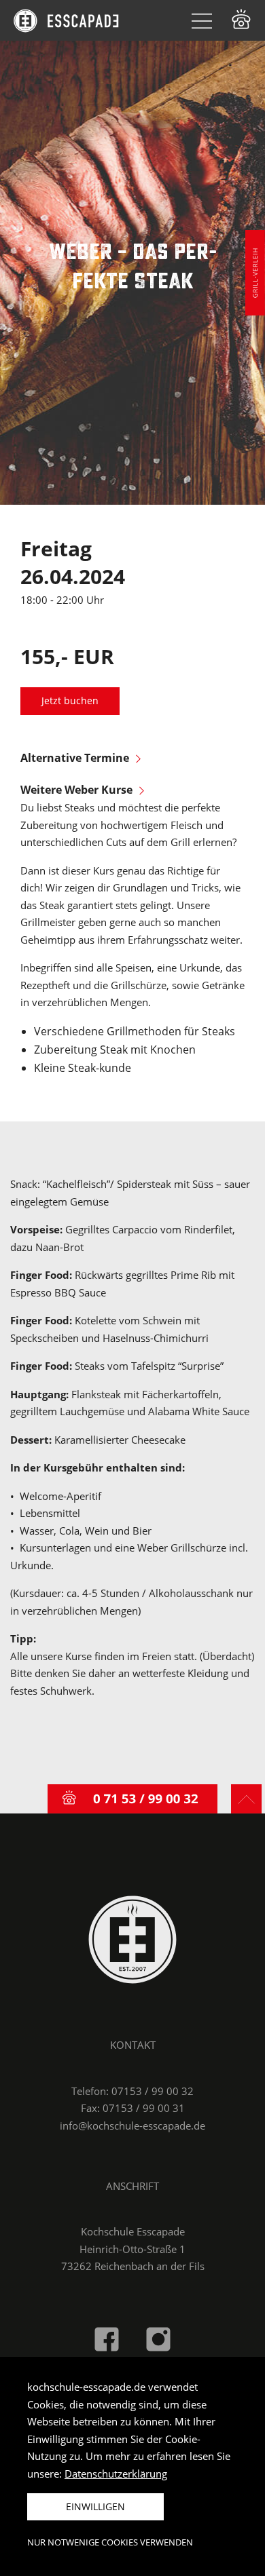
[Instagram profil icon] (158, 2338)
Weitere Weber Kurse (76, 790)
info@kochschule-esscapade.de (132, 2126)
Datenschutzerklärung (116, 2474)
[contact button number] (132, 1799)
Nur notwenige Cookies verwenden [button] (110, 2542)
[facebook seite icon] (107, 2338)
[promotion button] (251, 273)
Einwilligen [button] (95, 2506)
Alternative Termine (75, 758)
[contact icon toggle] (241, 19)
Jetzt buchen (70, 701)
